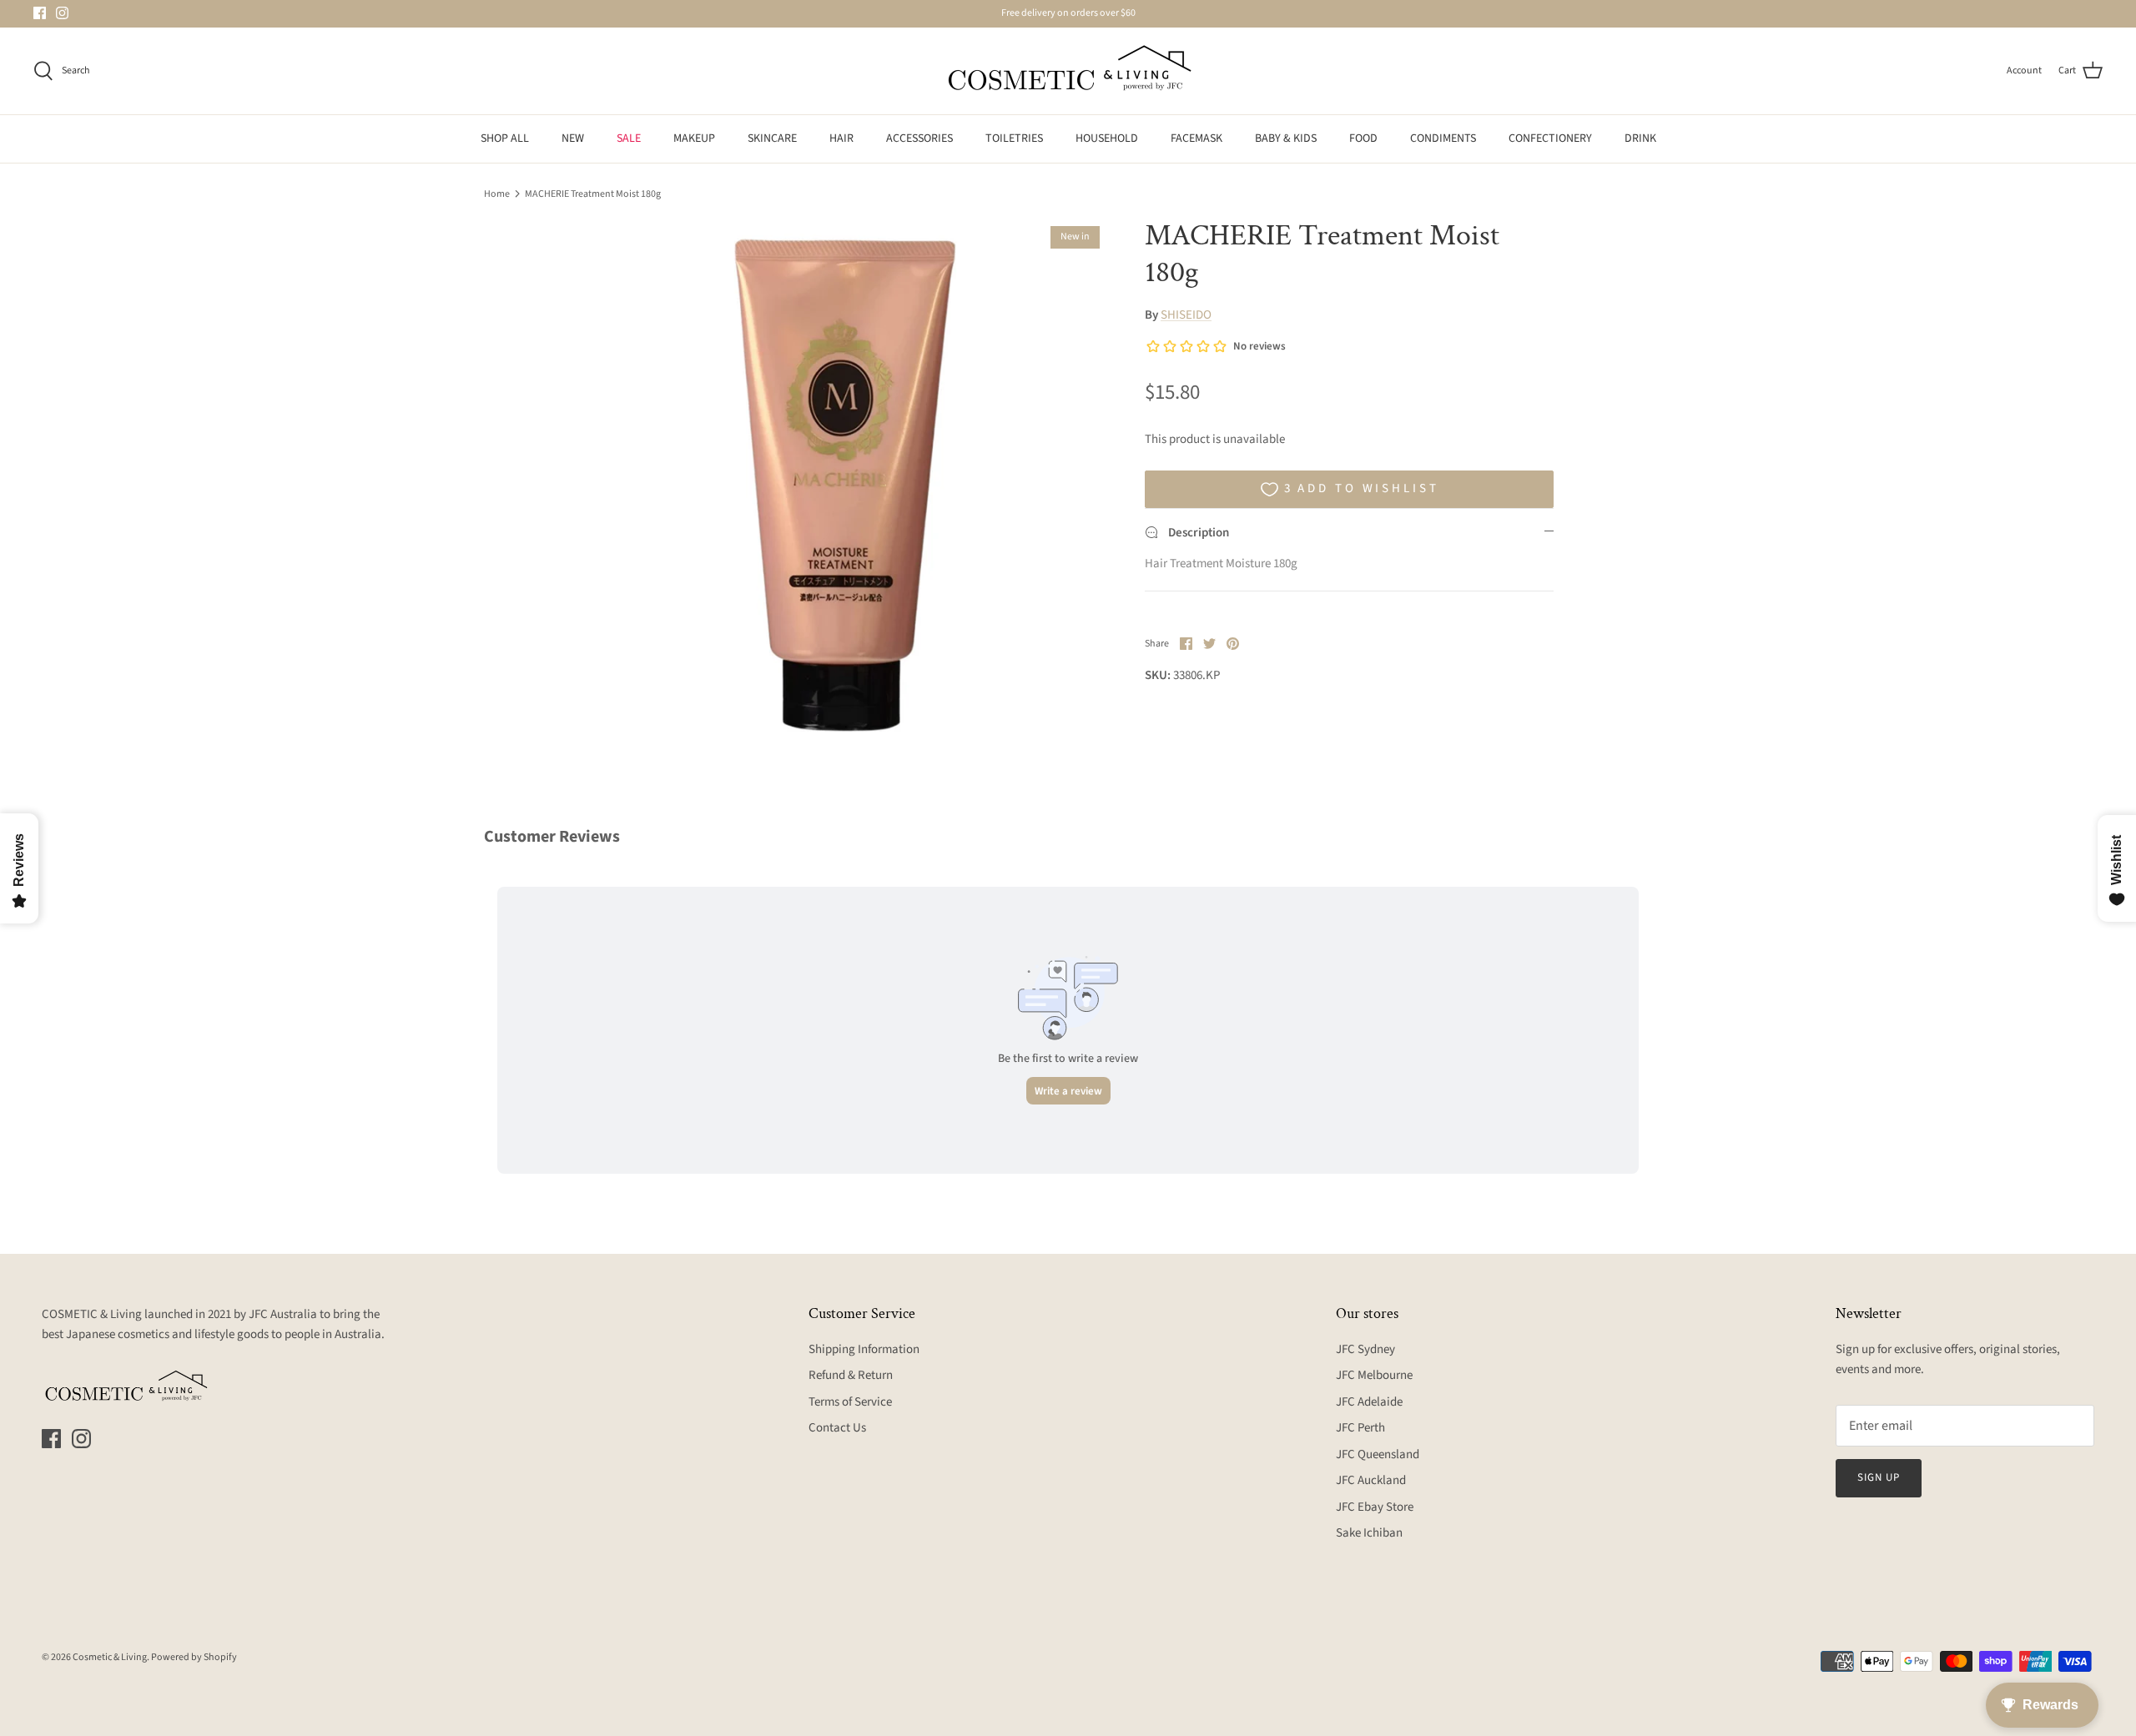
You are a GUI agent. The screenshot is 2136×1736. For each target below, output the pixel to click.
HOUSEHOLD (1107, 138)
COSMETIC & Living (92, 1314)
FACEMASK (1196, 138)
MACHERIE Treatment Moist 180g (593, 193)
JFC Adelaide (1369, 1402)
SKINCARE (772, 138)
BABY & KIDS (1286, 138)
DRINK (1640, 138)
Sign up (1879, 1477)
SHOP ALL (505, 138)
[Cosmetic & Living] (1068, 71)
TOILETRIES (1014, 138)
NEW (573, 138)
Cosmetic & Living (110, 1657)
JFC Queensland (1378, 1454)
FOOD (1363, 138)
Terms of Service (850, 1402)
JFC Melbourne (1374, 1375)
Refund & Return (851, 1375)
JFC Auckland (1371, 1480)
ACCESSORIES (919, 138)
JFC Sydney (1365, 1349)
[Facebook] (40, 13)
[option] (845, 481)
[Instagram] (62, 13)
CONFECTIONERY (1550, 138)
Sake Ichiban (1369, 1533)
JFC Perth (1360, 1428)
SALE (629, 138)
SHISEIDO (1186, 315)
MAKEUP (694, 138)
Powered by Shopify (194, 1657)
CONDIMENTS (1443, 138)
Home (497, 193)
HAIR (841, 138)
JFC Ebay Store (1375, 1507)
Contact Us (837, 1428)
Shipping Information (864, 1349)
